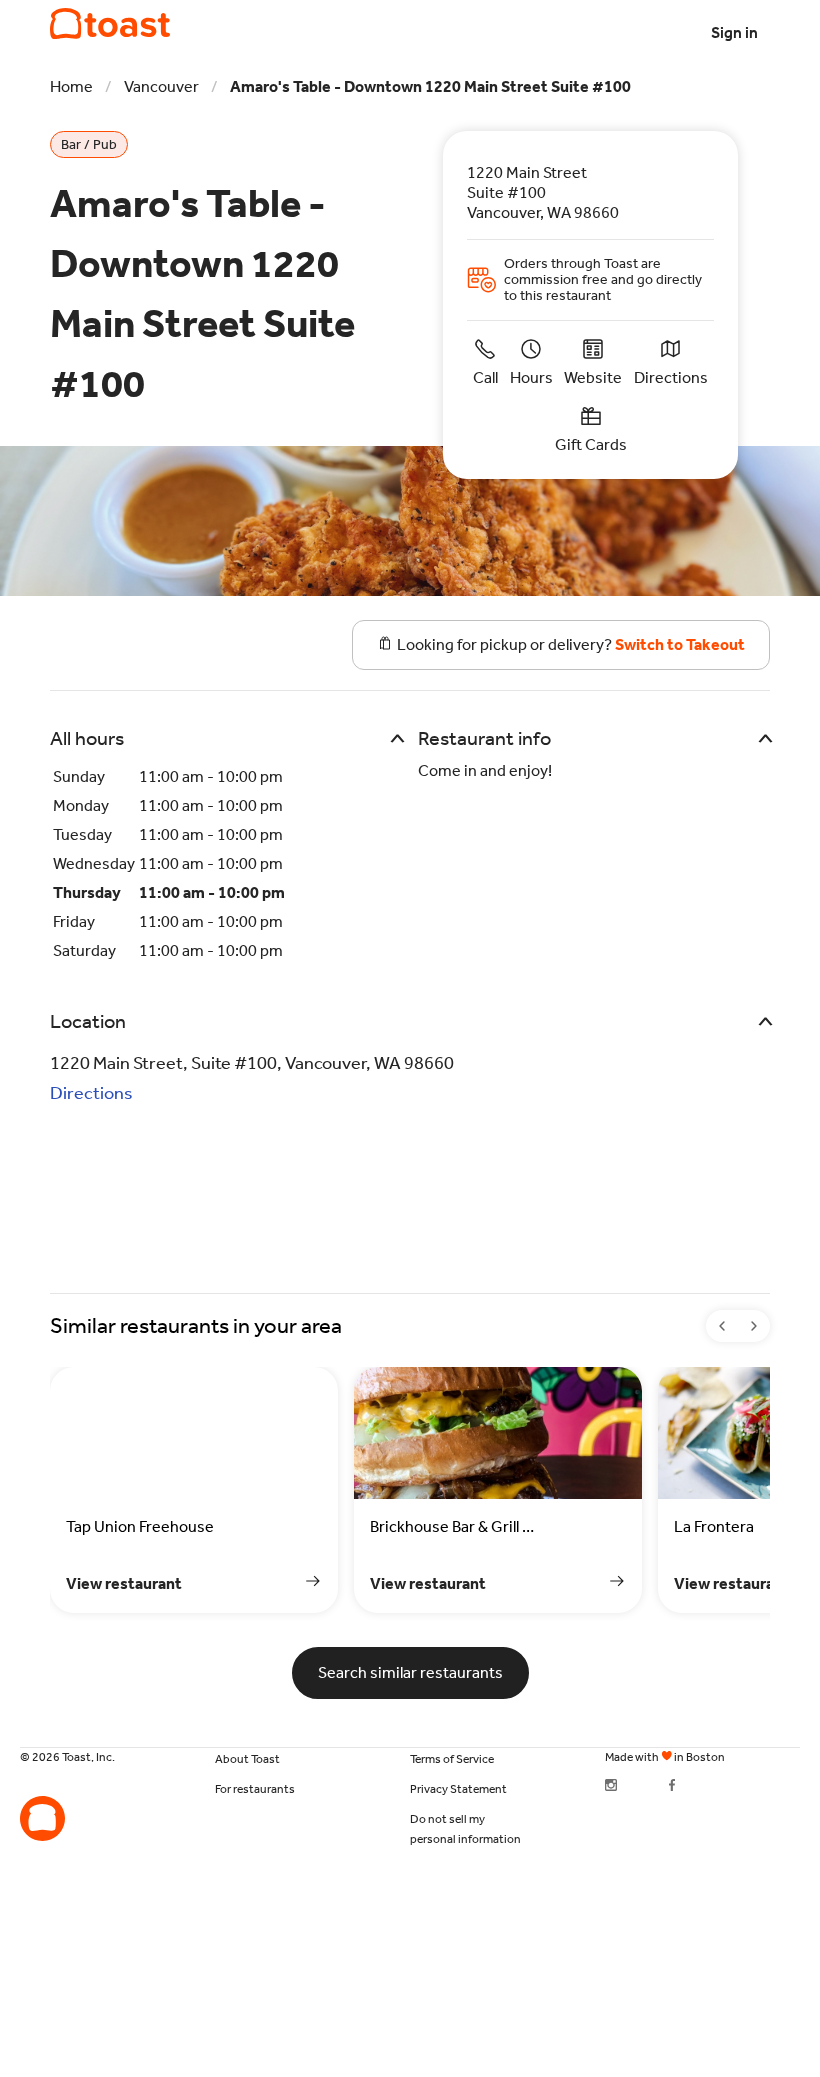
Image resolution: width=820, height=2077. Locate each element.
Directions (91, 1093)
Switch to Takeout (680, 644)
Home (71, 86)
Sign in (734, 32)
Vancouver (161, 86)
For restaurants (255, 1789)
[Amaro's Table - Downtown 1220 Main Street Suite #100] (110, 24)
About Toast (247, 1759)
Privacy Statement (458, 1789)
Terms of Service (452, 1759)
